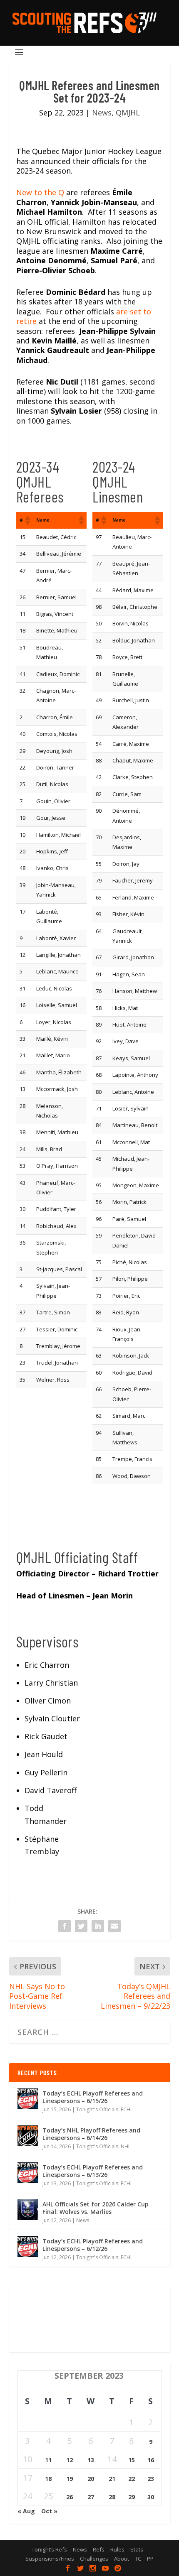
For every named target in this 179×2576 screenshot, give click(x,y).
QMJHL (128, 113)
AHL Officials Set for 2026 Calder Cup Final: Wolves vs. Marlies (96, 2208)
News (102, 113)
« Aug (26, 2511)
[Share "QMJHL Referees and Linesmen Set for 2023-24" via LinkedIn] (98, 1926)
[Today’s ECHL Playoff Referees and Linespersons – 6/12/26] (28, 2247)
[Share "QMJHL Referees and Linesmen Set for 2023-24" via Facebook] (65, 1926)
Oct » (49, 2511)
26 (70, 2497)
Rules (117, 2549)
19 (70, 2479)
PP (150, 2559)
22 (132, 2479)
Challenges (94, 2559)
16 (151, 2460)
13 (91, 2460)
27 (91, 2497)
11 (48, 2460)
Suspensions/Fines (50, 2559)
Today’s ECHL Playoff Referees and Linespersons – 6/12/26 (93, 2245)
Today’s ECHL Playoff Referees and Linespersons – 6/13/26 (93, 2171)
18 (48, 2479)
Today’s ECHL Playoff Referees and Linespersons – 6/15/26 (93, 2097)
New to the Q (40, 192)
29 (132, 2497)
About (122, 2559)
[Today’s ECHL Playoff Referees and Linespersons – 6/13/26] (28, 2173)
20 (91, 2479)
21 (112, 2479)
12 (70, 2460)
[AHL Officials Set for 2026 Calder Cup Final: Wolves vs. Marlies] (28, 2210)
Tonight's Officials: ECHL (104, 2109)
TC (138, 2559)
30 (151, 2497)
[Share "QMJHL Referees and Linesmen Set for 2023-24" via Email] (114, 1926)
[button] (27, 520)
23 (151, 2479)
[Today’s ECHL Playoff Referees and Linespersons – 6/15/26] (28, 2099)
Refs (99, 2549)
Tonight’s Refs (49, 2549)
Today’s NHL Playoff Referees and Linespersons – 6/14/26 (91, 2134)
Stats (137, 2549)
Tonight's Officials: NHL (103, 2146)
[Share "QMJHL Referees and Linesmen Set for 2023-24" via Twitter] (81, 1926)
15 (132, 2460)
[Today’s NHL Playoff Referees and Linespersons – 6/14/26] (28, 2136)
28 (112, 2497)
